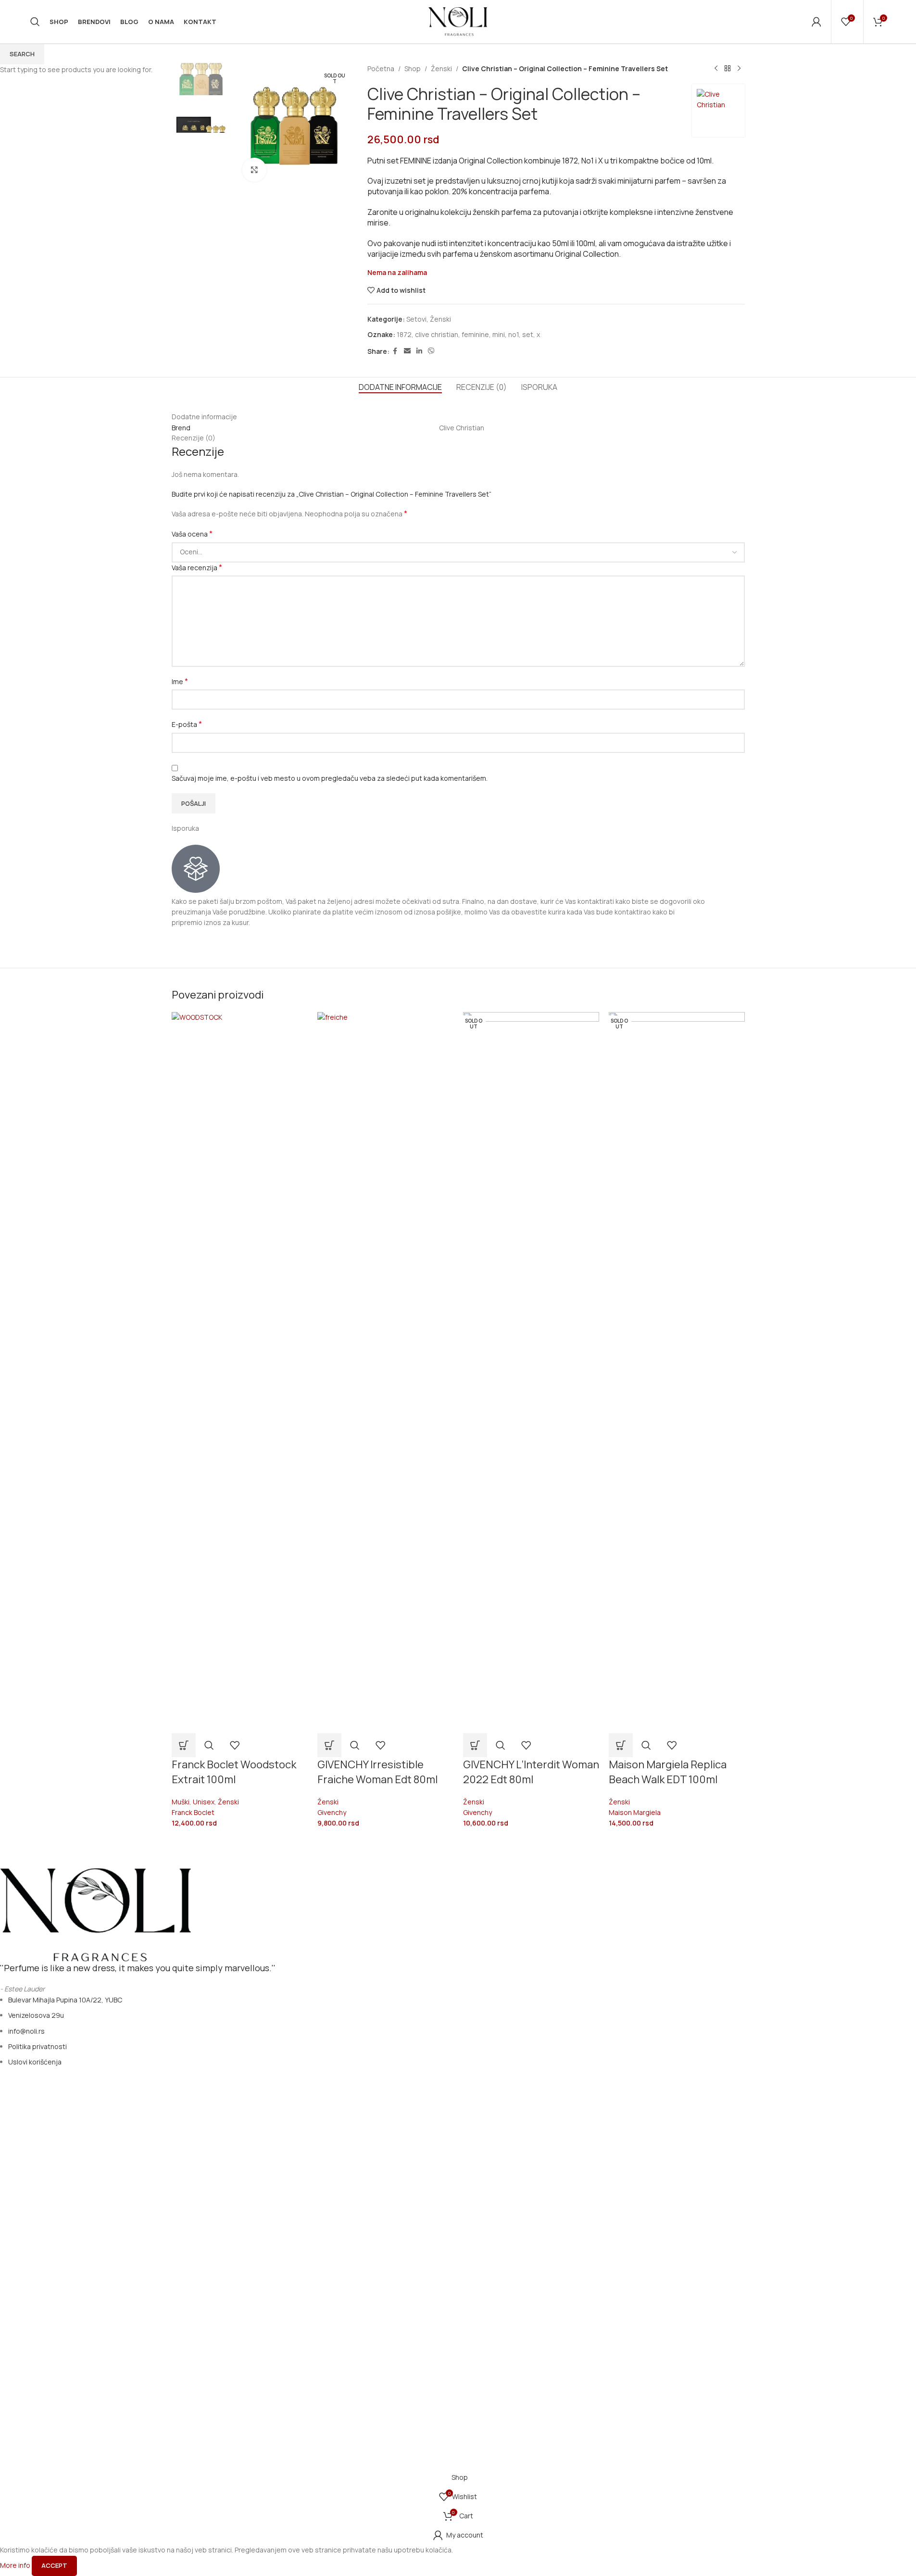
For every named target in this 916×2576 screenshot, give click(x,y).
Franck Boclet (193, 1812)
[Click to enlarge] (254, 170)
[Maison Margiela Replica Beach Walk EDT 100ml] (677, 1372)
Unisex (204, 1802)
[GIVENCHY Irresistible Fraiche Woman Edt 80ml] (385, 1372)
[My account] (816, 22)
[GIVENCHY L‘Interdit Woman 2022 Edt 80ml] (531, 1372)
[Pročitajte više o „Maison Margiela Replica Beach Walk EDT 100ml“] (621, 1745)
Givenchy (332, 1812)
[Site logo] (458, 21)
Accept (54, 2565)
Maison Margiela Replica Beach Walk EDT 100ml (668, 1772)
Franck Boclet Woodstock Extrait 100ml (234, 1772)
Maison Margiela (635, 1812)
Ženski (228, 1802)
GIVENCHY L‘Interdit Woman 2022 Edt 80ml (531, 1772)
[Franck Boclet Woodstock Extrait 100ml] (240, 1372)
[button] (184, 1745)
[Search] (35, 22)
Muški (181, 1802)
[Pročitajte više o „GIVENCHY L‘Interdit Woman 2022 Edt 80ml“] (475, 1745)
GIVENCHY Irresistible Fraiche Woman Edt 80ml (377, 1772)
